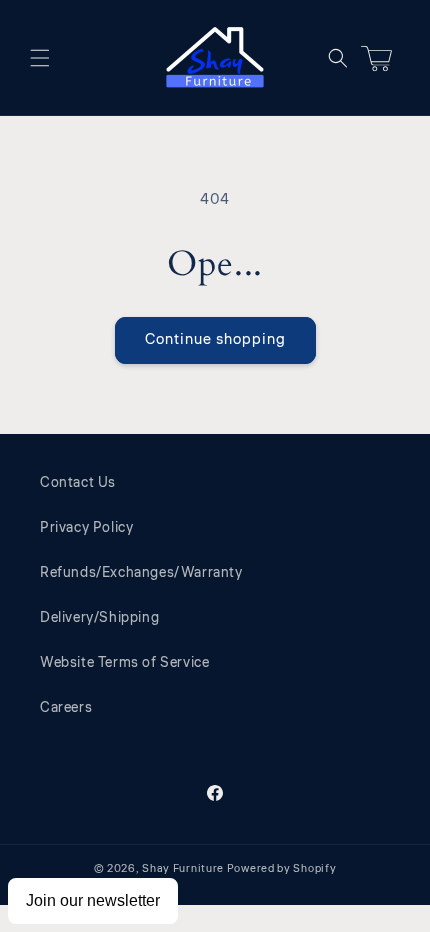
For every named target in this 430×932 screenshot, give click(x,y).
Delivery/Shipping (99, 618)
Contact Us (78, 483)
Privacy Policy (86, 528)
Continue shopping (215, 339)
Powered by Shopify (282, 868)
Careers (66, 708)
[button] (40, 58)
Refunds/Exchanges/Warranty (141, 573)
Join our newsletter (93, 900)
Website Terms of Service (124, 663)
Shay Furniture (183, 868)
